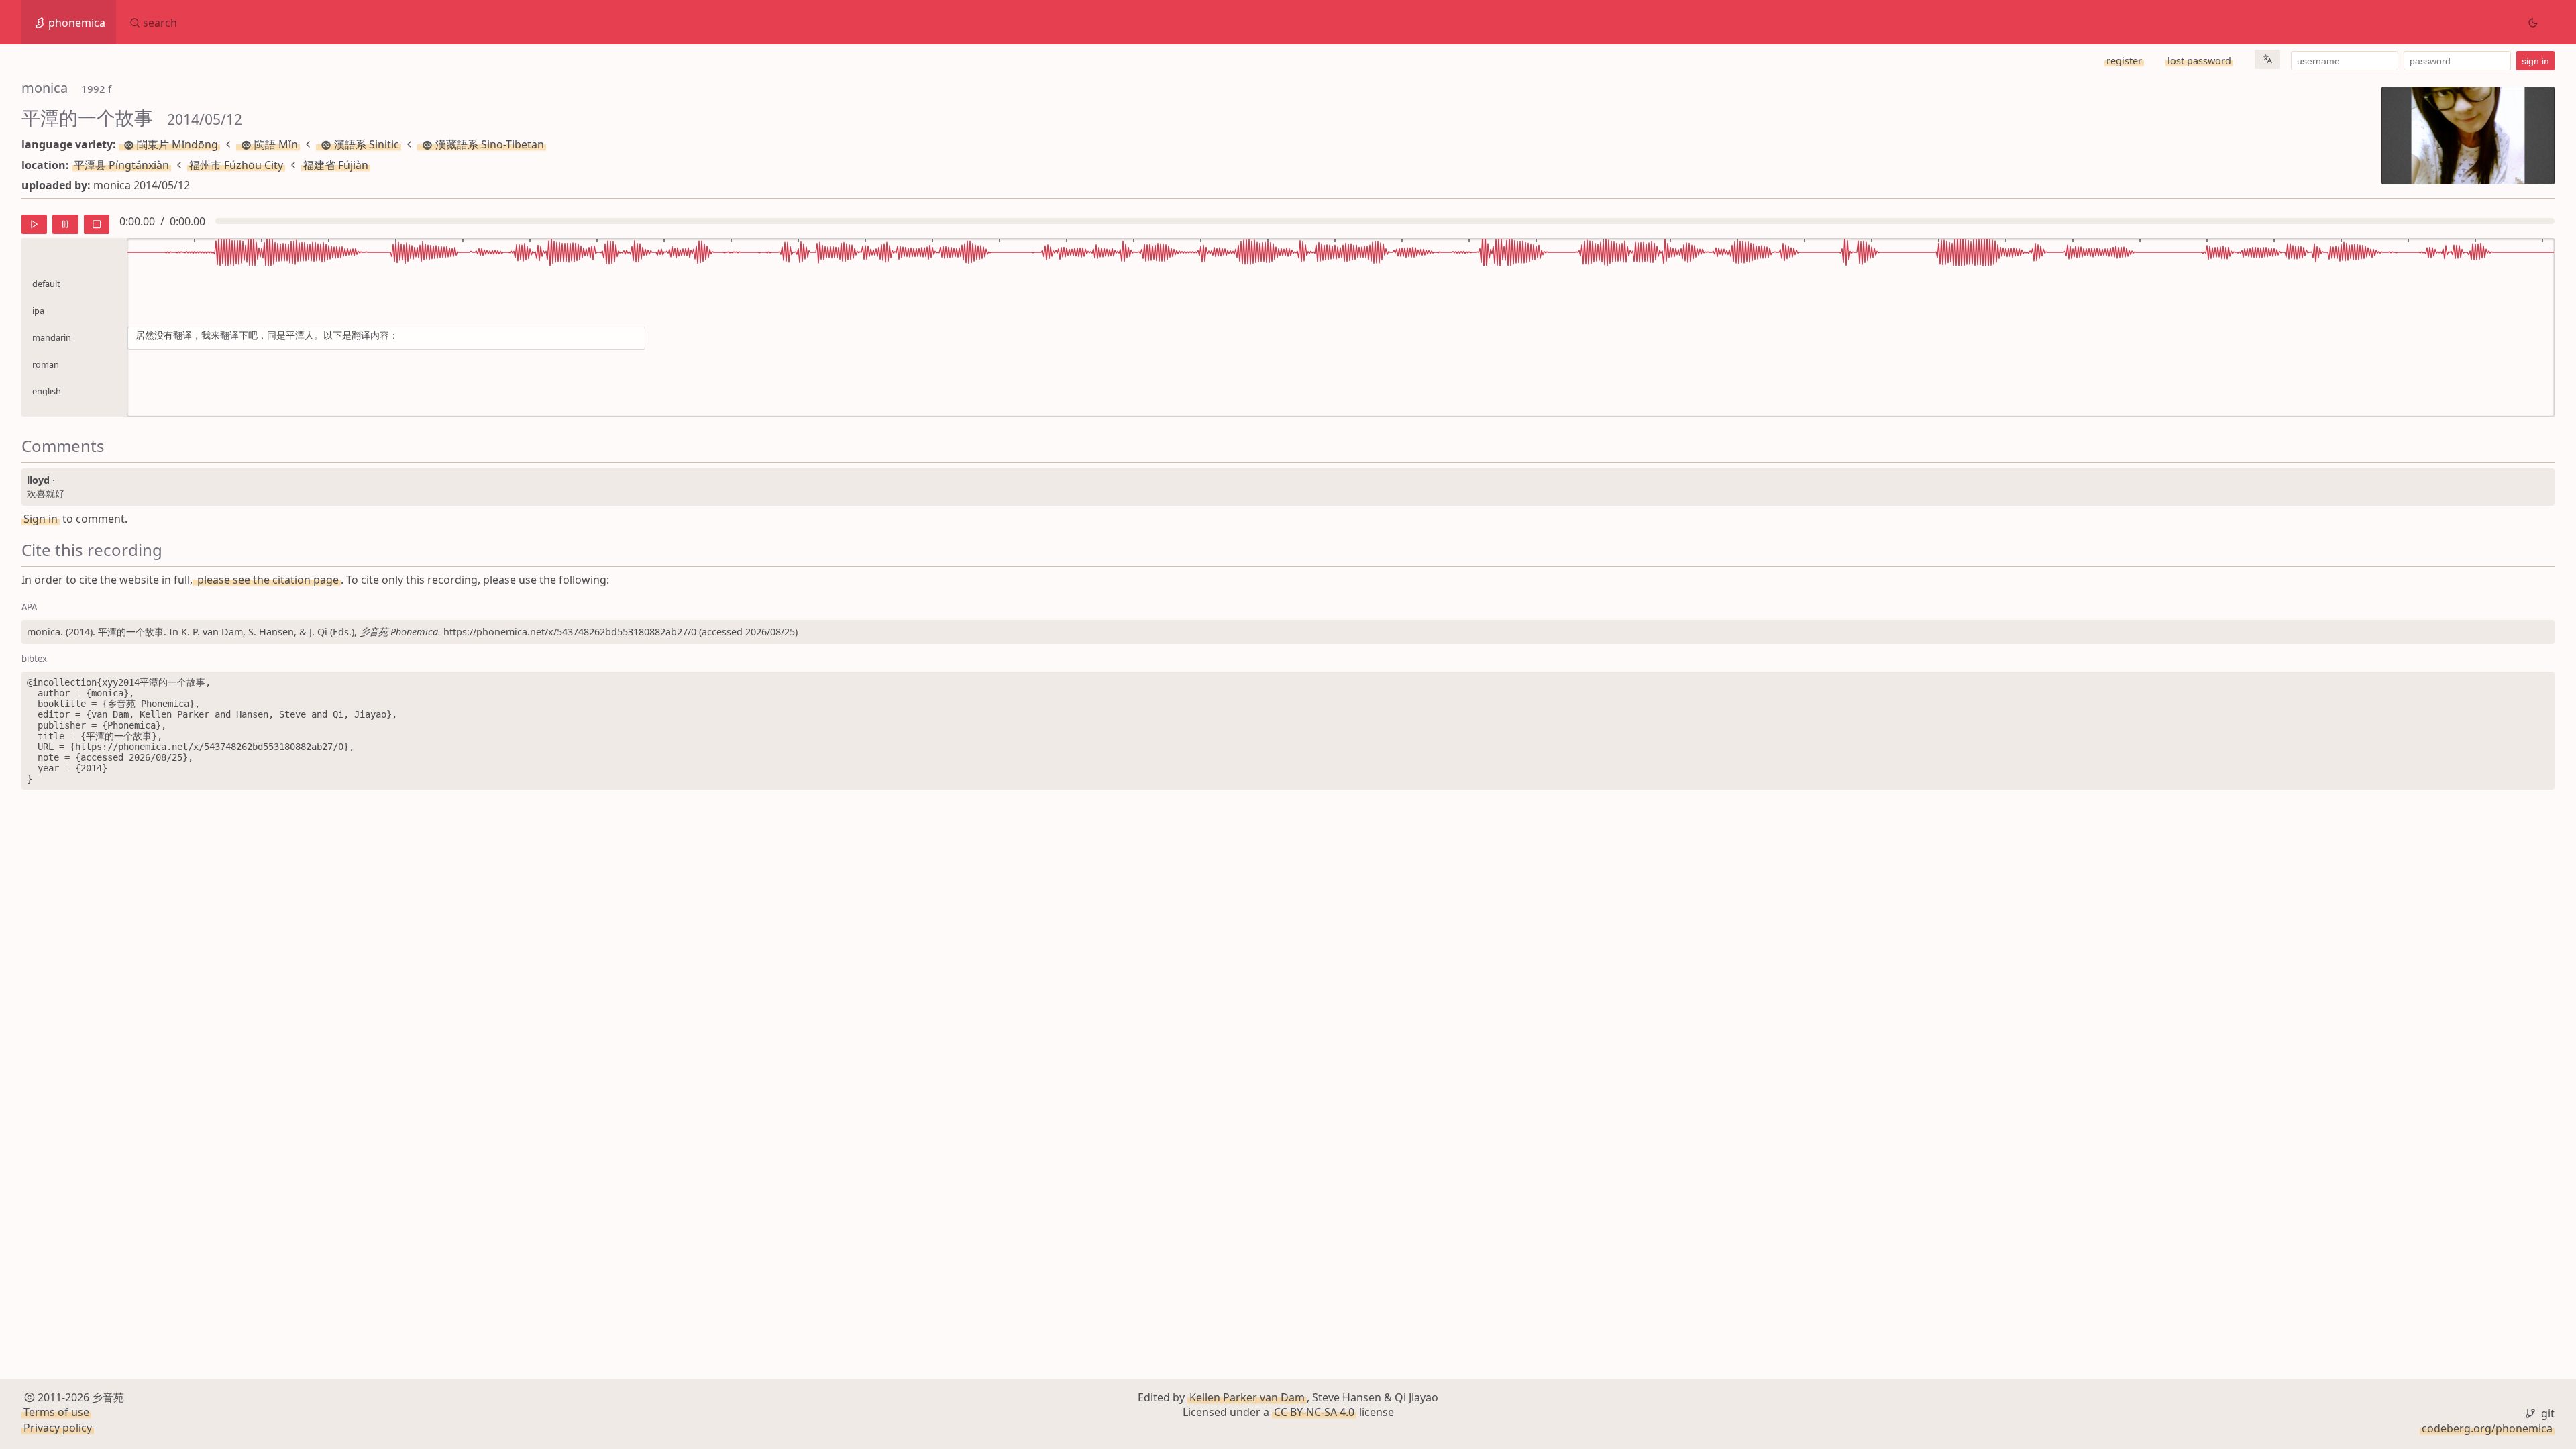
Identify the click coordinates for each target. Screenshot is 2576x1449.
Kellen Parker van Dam (1247, 1397)
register (2124, 61)
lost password (2199, 61)
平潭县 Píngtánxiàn (121, 165)
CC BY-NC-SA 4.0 (1314, 1412)
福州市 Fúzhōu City (236, 165)
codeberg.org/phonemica (2487, 1428)
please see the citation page (267, 580)
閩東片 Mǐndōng (177, 144)
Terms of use (56, 1412)
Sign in (41, 519)
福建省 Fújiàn (336, 165)
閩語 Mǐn (276, 144)
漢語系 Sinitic (367, 144)
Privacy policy (58, 1428)
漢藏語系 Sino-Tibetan (490, 144)
